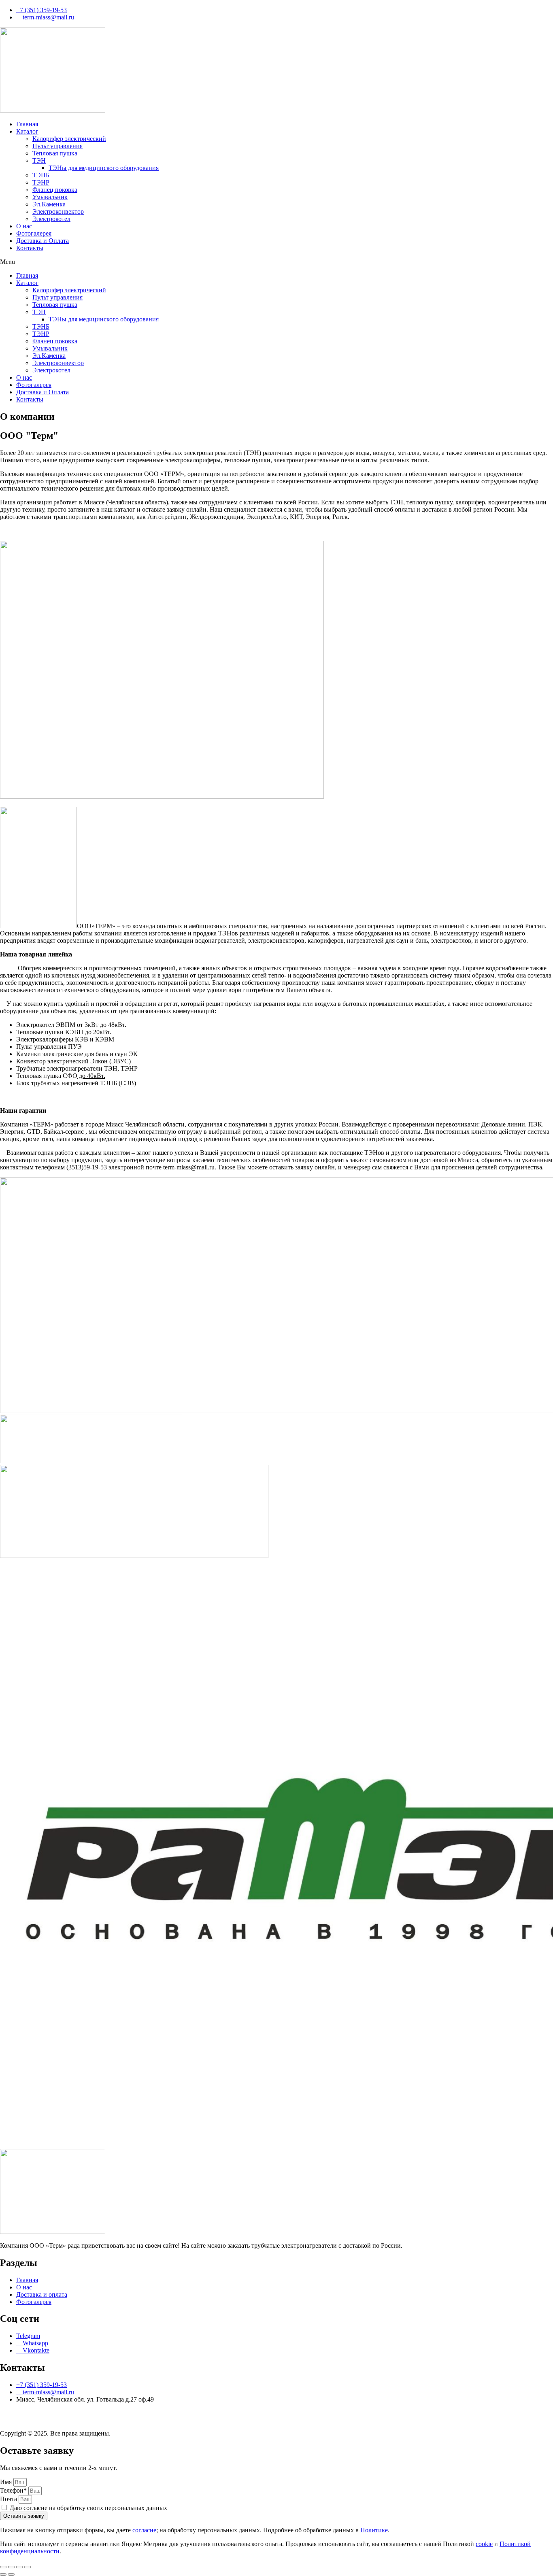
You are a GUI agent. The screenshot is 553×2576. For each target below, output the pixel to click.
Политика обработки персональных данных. (62, 2420)
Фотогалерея (34, 233)
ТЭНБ (41, 175)
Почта (9, 2499)
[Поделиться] (19, 2567)
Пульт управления (57, 146)
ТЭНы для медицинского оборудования (104, 168)
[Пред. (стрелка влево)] (3, 2574)
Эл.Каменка (49, 204)
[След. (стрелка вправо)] (11, 2574)
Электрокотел (51, 219)
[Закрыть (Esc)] (28, 2567)
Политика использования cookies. (302, 2420)
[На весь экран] (11, 2567)
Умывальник (50, 197)
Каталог (27, 131)
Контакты (30, 248)
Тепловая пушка (55, 153)
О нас (24, 226)
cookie (484, 2544)
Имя (7, 2482)
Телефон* (14, 2490)
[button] (276, 262)
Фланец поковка (55, 190)
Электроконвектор (58, 211)
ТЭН (39, 160)
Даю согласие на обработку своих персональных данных (88, 2508)
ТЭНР (41, 182)
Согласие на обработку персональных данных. (190, 2420)
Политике (374, 2530)
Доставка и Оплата (43, 241)
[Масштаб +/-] (3, 2567)
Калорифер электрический (69, 139)
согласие (144, 2530)
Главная (27, 124)
